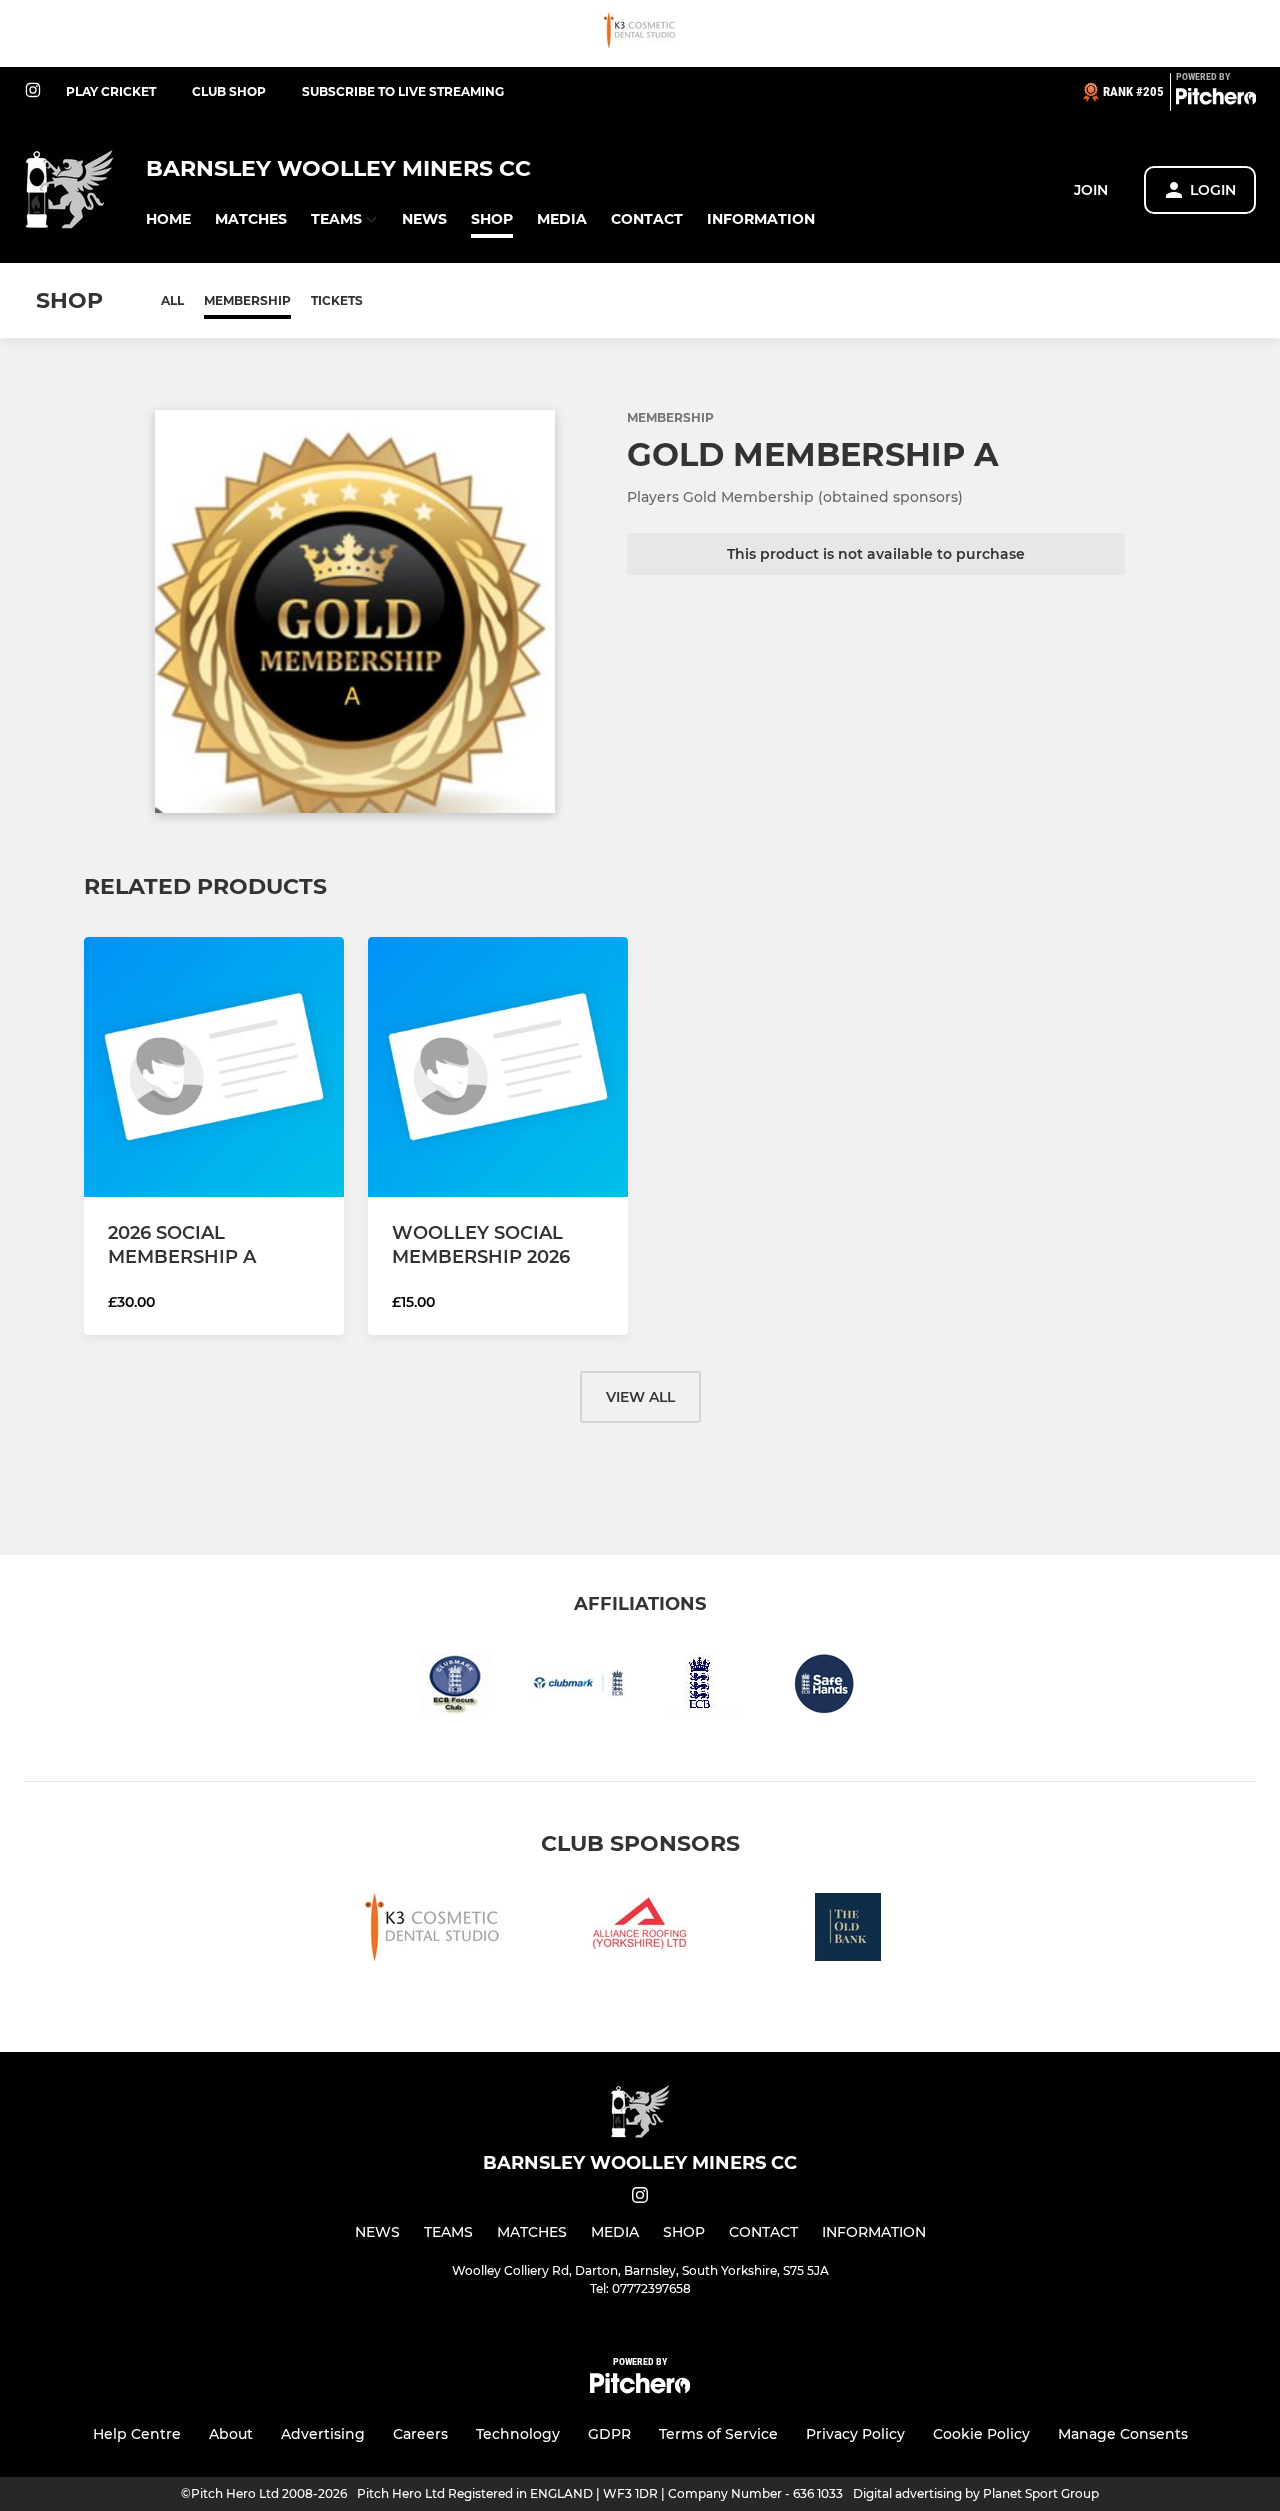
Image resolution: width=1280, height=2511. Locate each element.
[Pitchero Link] (1216, 100)
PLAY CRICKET (111, 91)
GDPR (609, 2434)
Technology (518, 2434)
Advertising (323, 2434)
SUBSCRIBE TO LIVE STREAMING (403, 91)
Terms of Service (718, 2434)
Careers (420, 2434)
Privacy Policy (855, 2434)
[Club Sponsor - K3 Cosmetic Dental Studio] (640, 33)
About (231, 2434)
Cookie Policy (981, 2434)
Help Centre (137, 2434)
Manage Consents (1123, 2434)
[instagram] (33, 91)
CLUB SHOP (229, 91)
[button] (168, 219)
